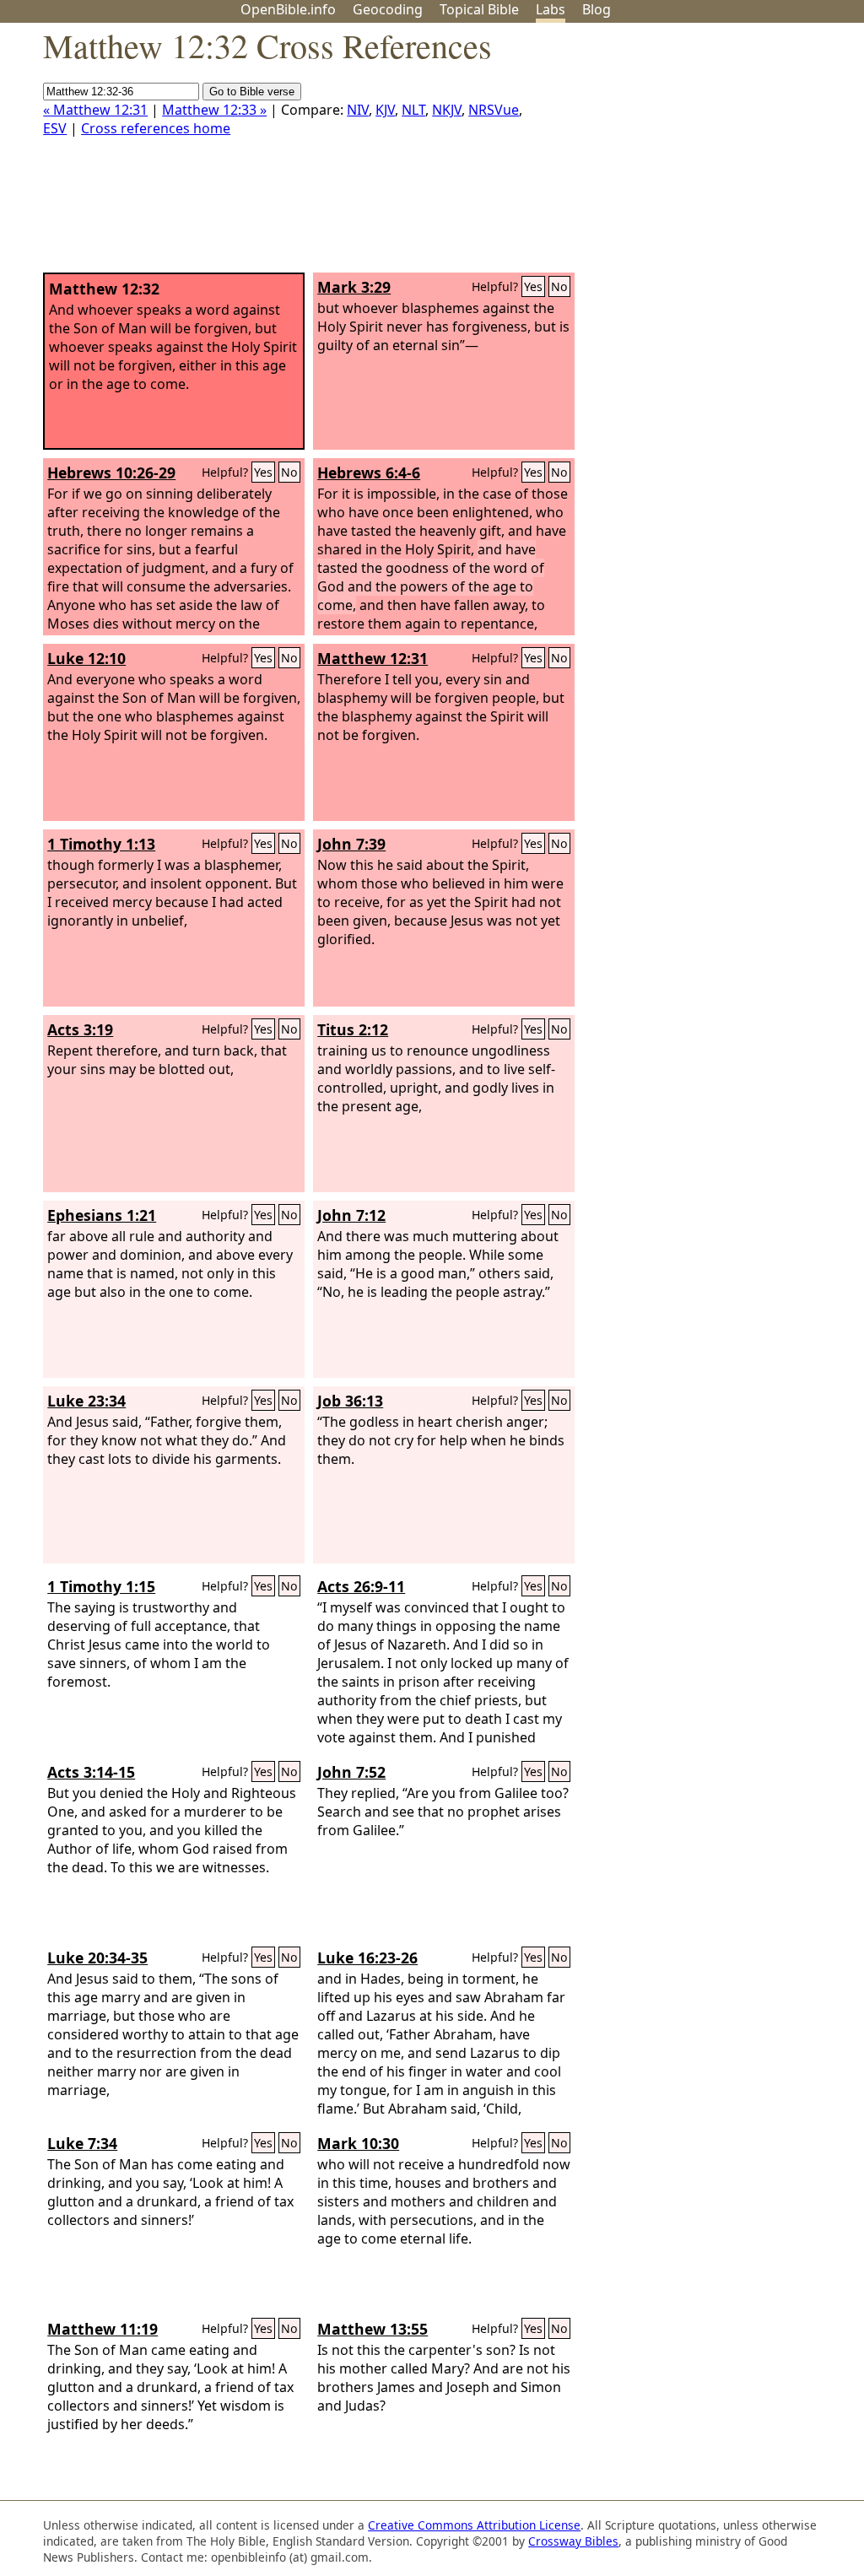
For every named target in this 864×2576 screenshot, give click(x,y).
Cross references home (156, 128)
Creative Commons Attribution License (474, 2525)
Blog (597, 9)
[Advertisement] (694, 154)
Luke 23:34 (86, 1401)
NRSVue (494, 110)
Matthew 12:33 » (214, 110)
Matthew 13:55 (373, 2329)
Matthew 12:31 (373, 658)
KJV (385, 110)
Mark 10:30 (358, 2143)
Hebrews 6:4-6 (369, 473)
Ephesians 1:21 (102, 1215)
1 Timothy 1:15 (101, 1586)
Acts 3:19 (80, 1029)
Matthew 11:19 (103, 2329)
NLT (413, 110)
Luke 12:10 (86, 658)
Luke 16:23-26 (367, 1958)
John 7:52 (351, 1772)
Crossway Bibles (573, 2541)
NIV (358, 110)
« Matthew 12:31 (95, 110)
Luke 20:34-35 (97, 1958)
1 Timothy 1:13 (101, 844)
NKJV (447, 110)
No (559, 286)
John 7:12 (351, 1215)
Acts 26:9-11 (361, 1586)
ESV (55, 128)
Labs (551, 9)
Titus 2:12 (353, 1029)
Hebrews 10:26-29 (111, 473)
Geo (388, 9)
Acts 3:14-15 (91, 1772)
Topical (479, 9)
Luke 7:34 (82, 2143)
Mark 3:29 (354, 287)
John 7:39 (351, 844)
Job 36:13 (350, 1401)
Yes (533, 286)
